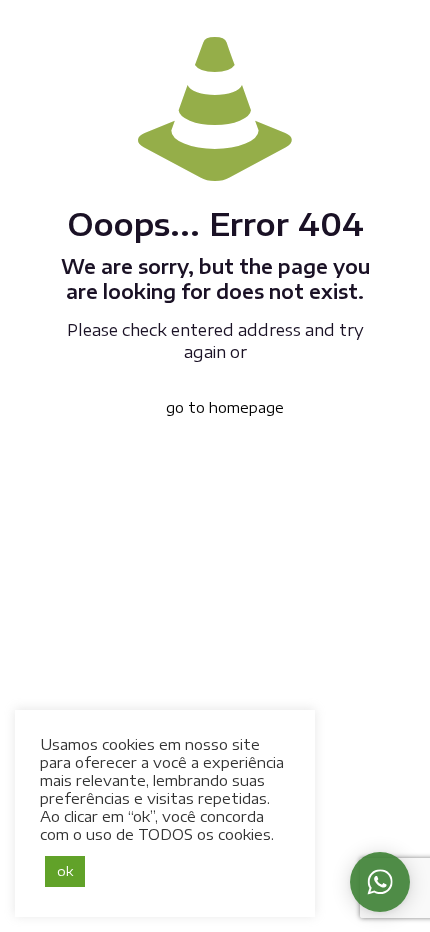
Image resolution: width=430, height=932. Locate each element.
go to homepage (225, 407)
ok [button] (65, 871)
